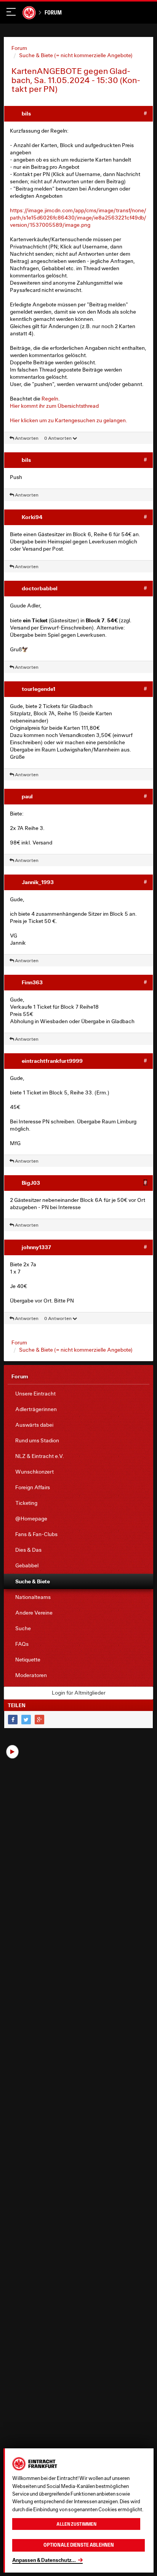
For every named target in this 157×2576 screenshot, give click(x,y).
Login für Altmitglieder (79, 1693)
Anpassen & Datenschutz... (44, 2560)
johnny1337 (36, 1247)
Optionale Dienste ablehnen (79, 2545)
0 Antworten (58, 438)
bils (26, 113)
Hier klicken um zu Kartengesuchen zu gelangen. (69, 420)
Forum (53, 12)
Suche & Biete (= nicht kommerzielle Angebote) (76, 55)
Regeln (50, 399)
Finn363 (32, 982)
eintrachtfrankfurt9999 (52, 1061)
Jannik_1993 (38, 882)
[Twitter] (26, 1720)
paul (27, 796)
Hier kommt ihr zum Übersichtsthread (54, 406)
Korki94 (32, 517)
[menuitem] (78, 1394)
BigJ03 (31, 1183)
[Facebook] (13, 1720)
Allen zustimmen (76, 2524)
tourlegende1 (38, 689)
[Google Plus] (39, 1720)
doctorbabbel (40, 588)
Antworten (26, 438)
